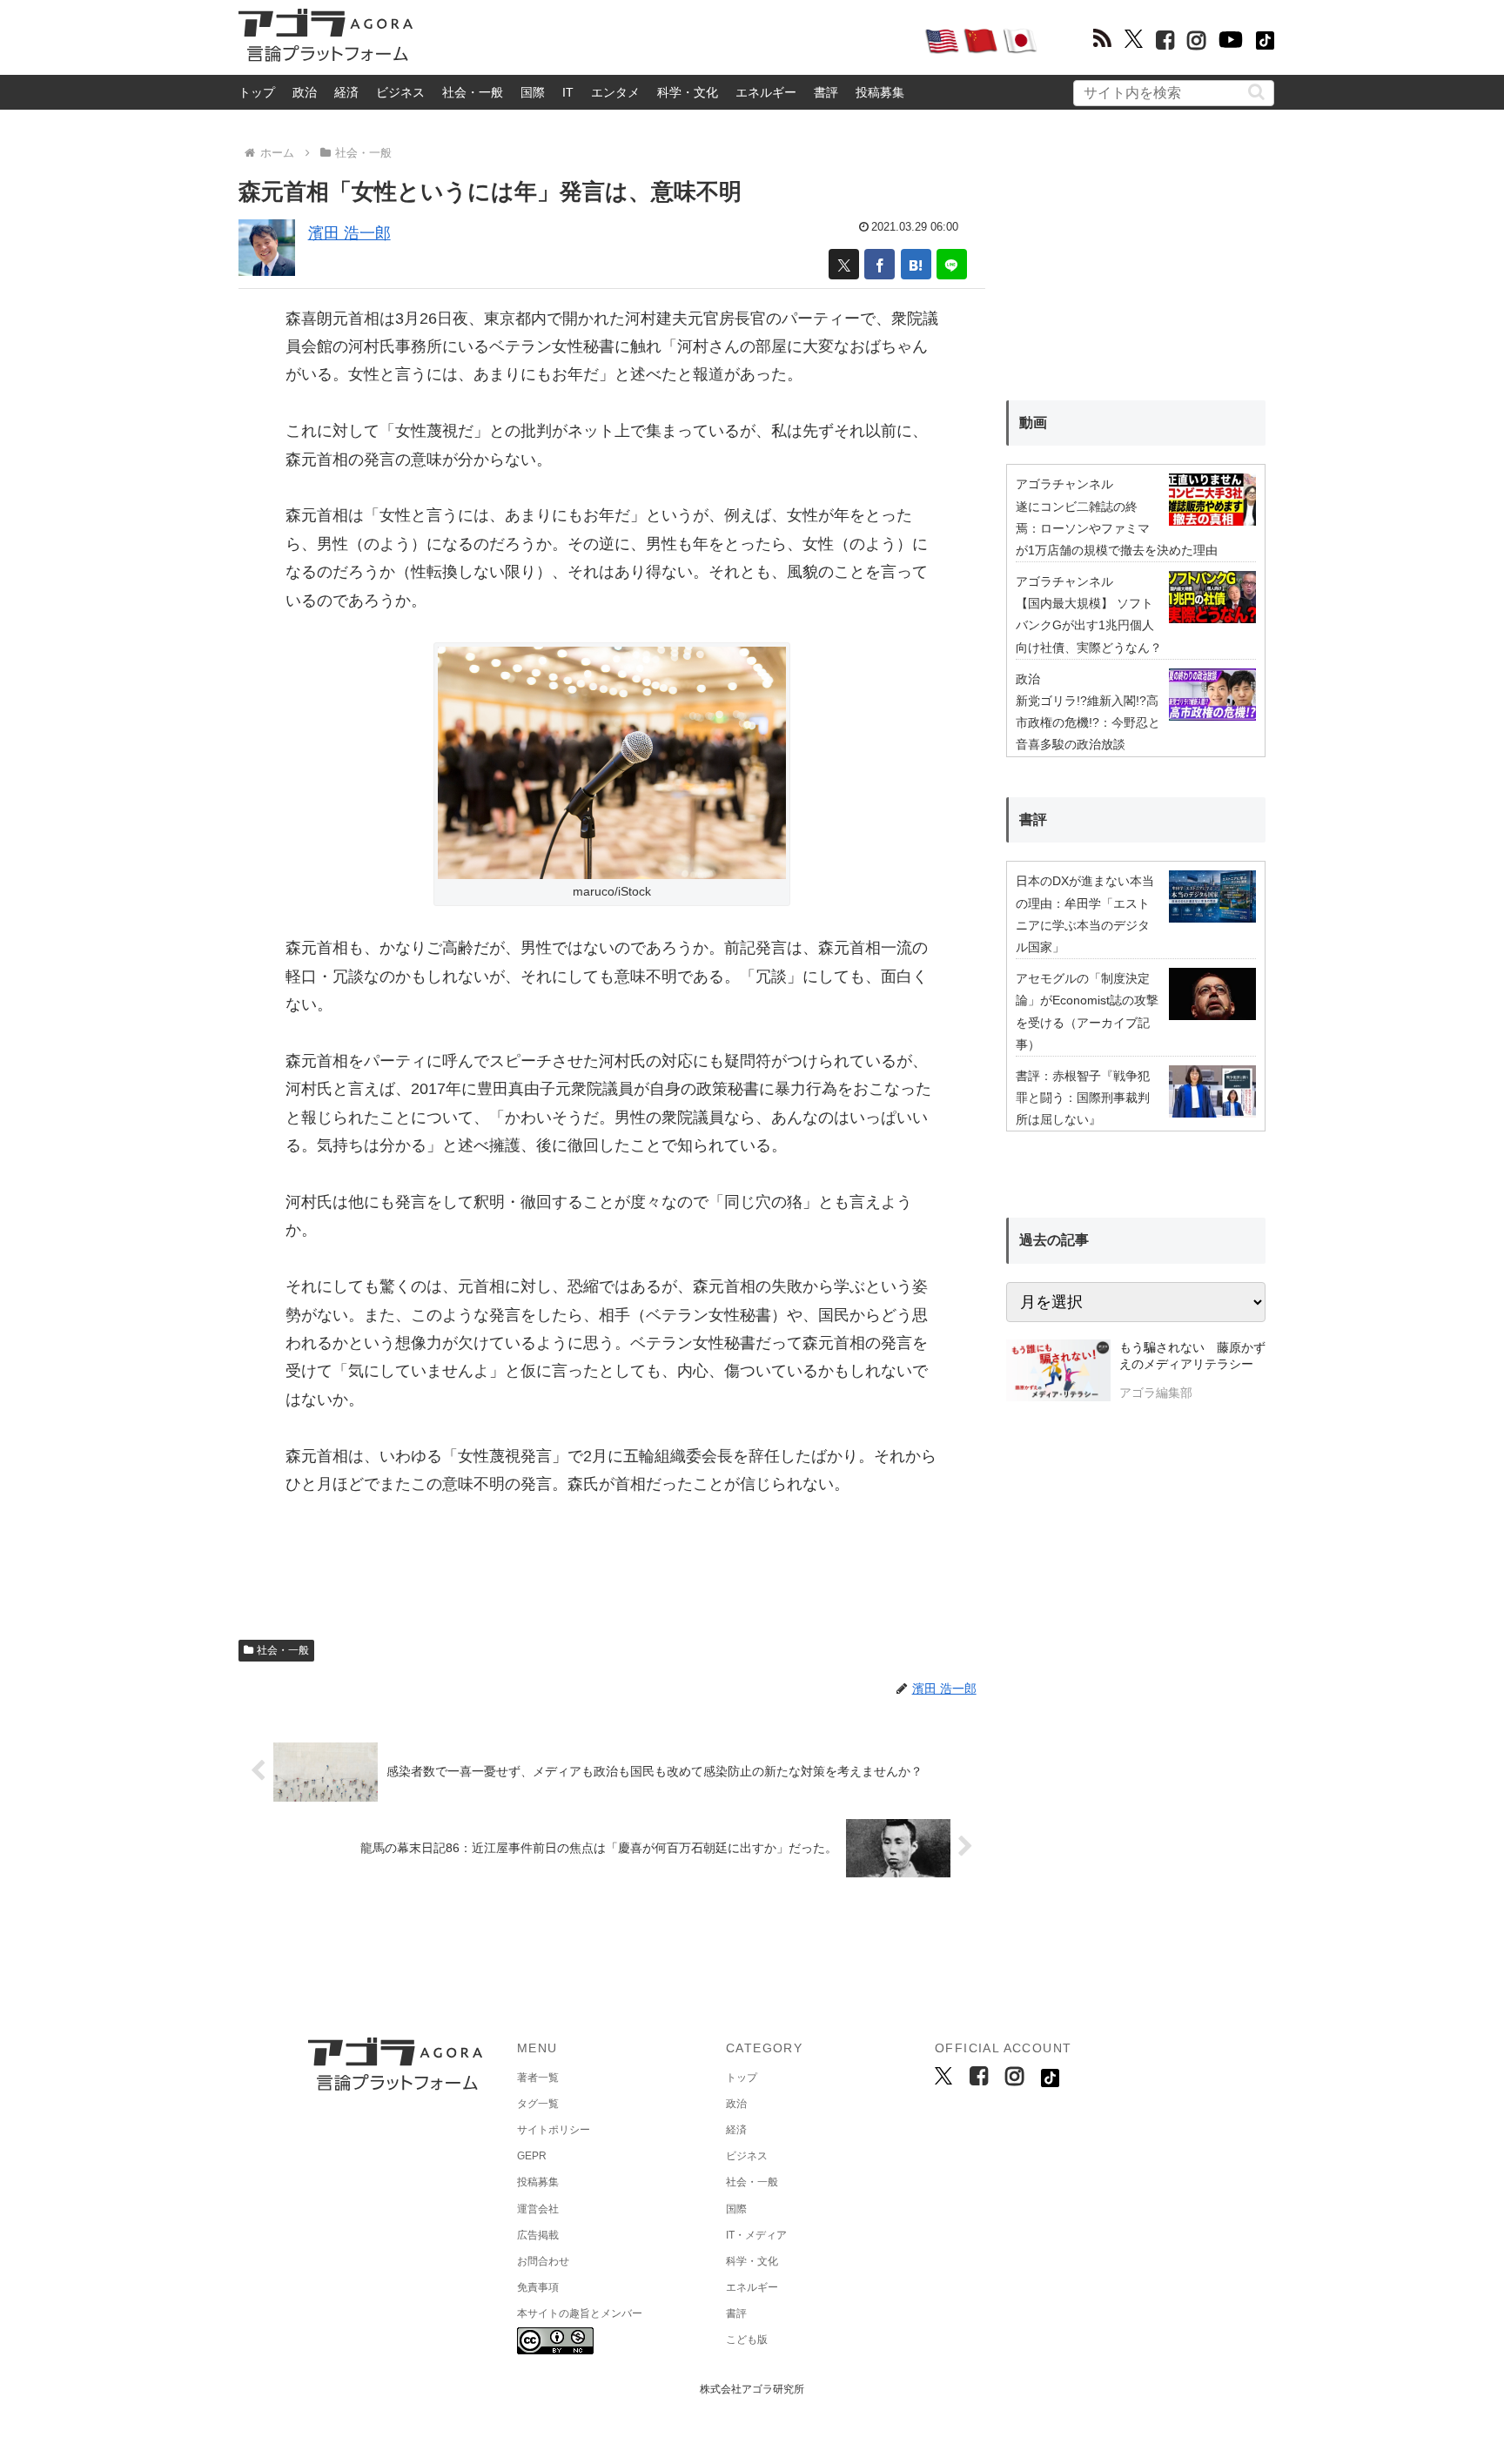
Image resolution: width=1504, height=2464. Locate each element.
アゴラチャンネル (1064, 484)
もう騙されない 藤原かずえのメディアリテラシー (1192, 1356)
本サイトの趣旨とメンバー (580, 2313)
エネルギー (766, 92)
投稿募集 (880, 92)
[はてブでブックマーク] (916, 264)
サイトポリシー (554, 2130)
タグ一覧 (538, 2104)
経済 (346, 92)
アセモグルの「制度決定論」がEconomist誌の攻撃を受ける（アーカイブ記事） (1087, 1011)
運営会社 (538, 2209)
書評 (826, 92)
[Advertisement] (668, 40)
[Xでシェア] (844, 264)
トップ (257, 92)
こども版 (747, 2340)
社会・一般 (473, 92)
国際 (533, 92)
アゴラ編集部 (1156, 1393)
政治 (305, 92)
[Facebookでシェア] (880, 264)
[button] (1256, 92)
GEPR (532, 2156)
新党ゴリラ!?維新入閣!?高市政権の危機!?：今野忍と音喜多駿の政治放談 (1088, 722)
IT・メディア (756, 2235)
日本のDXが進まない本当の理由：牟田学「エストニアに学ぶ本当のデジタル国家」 (1085, 914)
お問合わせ (543, 2261)
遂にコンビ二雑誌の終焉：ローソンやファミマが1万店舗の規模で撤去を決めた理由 (1117, 528)
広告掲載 (538, 2235)
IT (568, 92)
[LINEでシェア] (952, 264)
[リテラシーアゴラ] (1058, 1373)
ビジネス (400, 92)
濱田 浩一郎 (349, 233)
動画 (1033, 423)
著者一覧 (538, 2078)
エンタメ (615, 92)
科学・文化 (688, 92)
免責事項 (538, 2287)
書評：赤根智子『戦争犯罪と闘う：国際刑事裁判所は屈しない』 (1083, 1098)
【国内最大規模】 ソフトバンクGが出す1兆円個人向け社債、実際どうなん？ (1089, 625)
